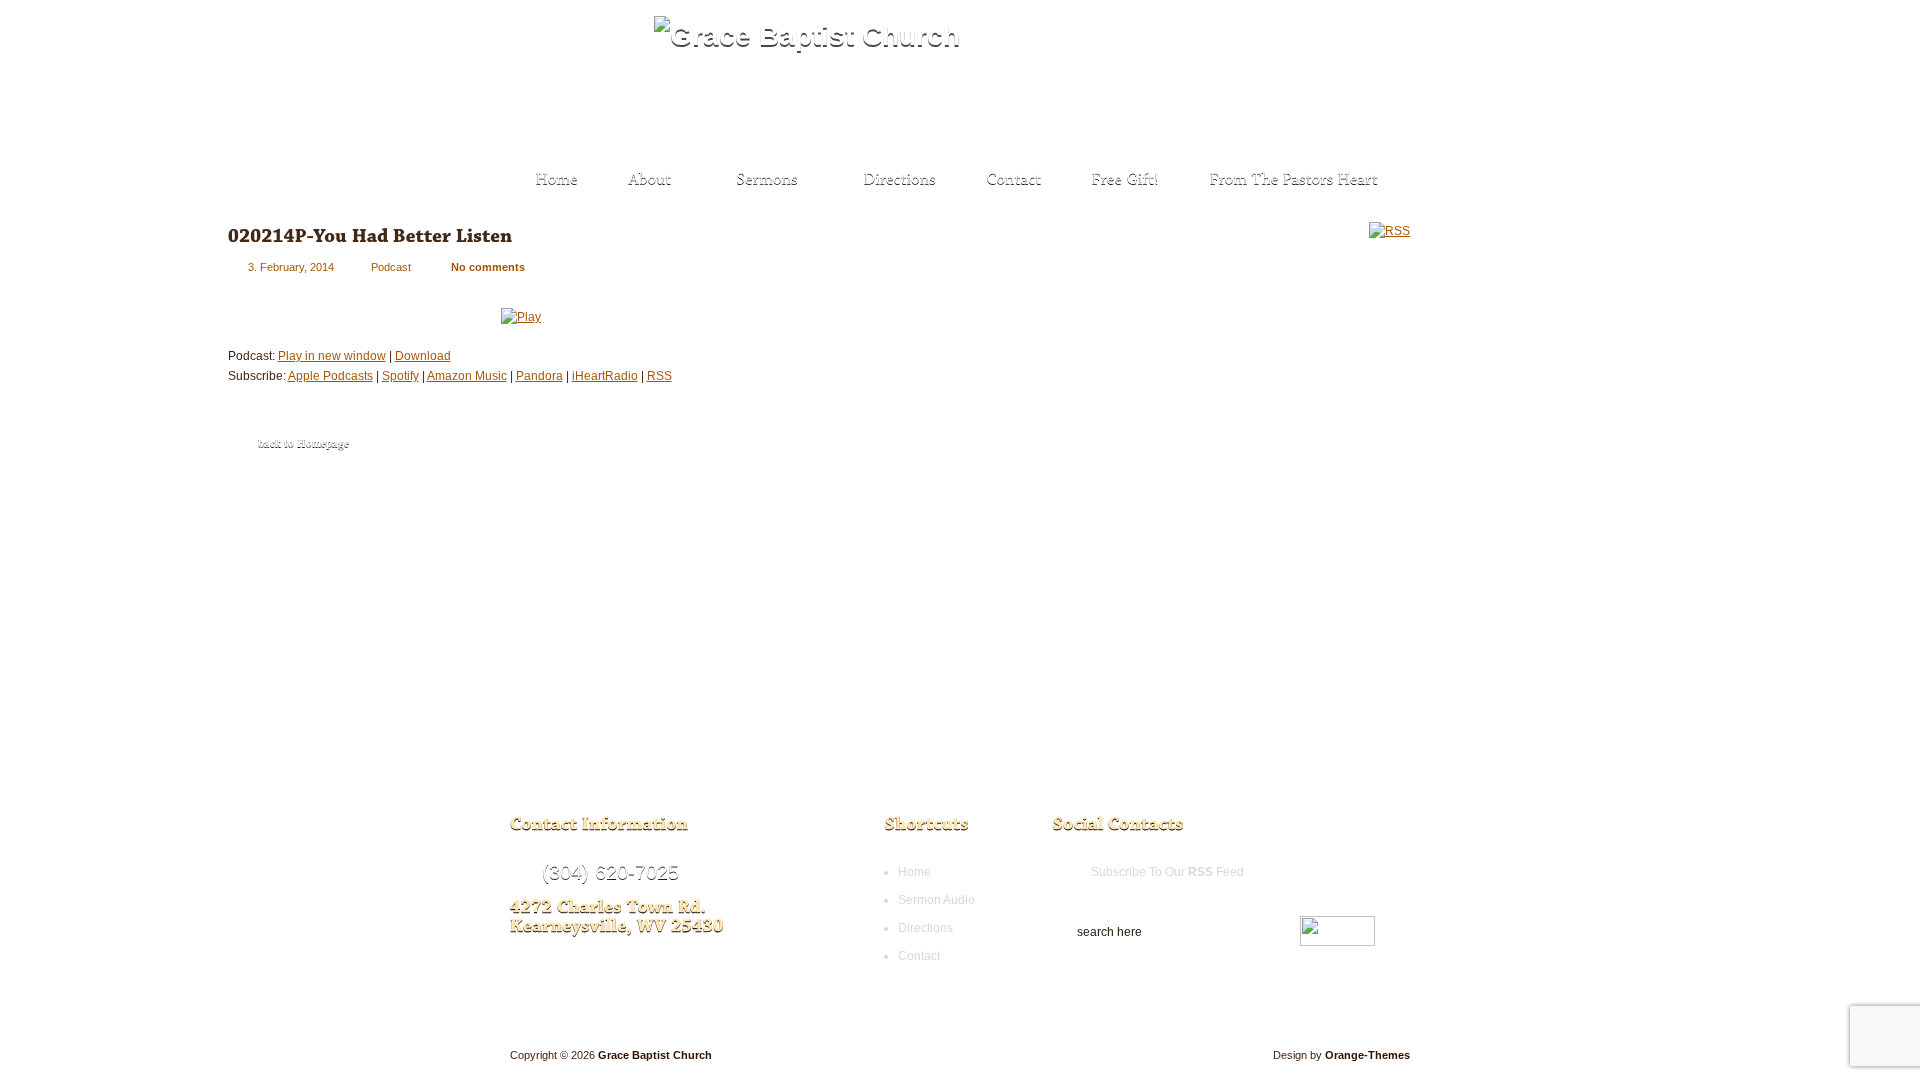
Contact (919, 956)
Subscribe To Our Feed (1167, 872)
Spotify (400, 376)
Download (423, 356)
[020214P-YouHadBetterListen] (370, 235)
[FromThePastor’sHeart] (1294, 180)
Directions (925, 928)
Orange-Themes (1367, 1055)
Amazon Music (467, 376)
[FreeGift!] (1126, 180)
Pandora (539, 376)
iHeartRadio (605, 376)
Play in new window (332, 356)
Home (914, 872)
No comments (488, 267)
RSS (659, 376)
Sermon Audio (936, 900)
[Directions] (900, 180)
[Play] (521, 311)
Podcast (391, 267)
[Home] (557, 180)
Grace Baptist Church (655, 1055)
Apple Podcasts (330, 376)
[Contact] (1014, 180)
